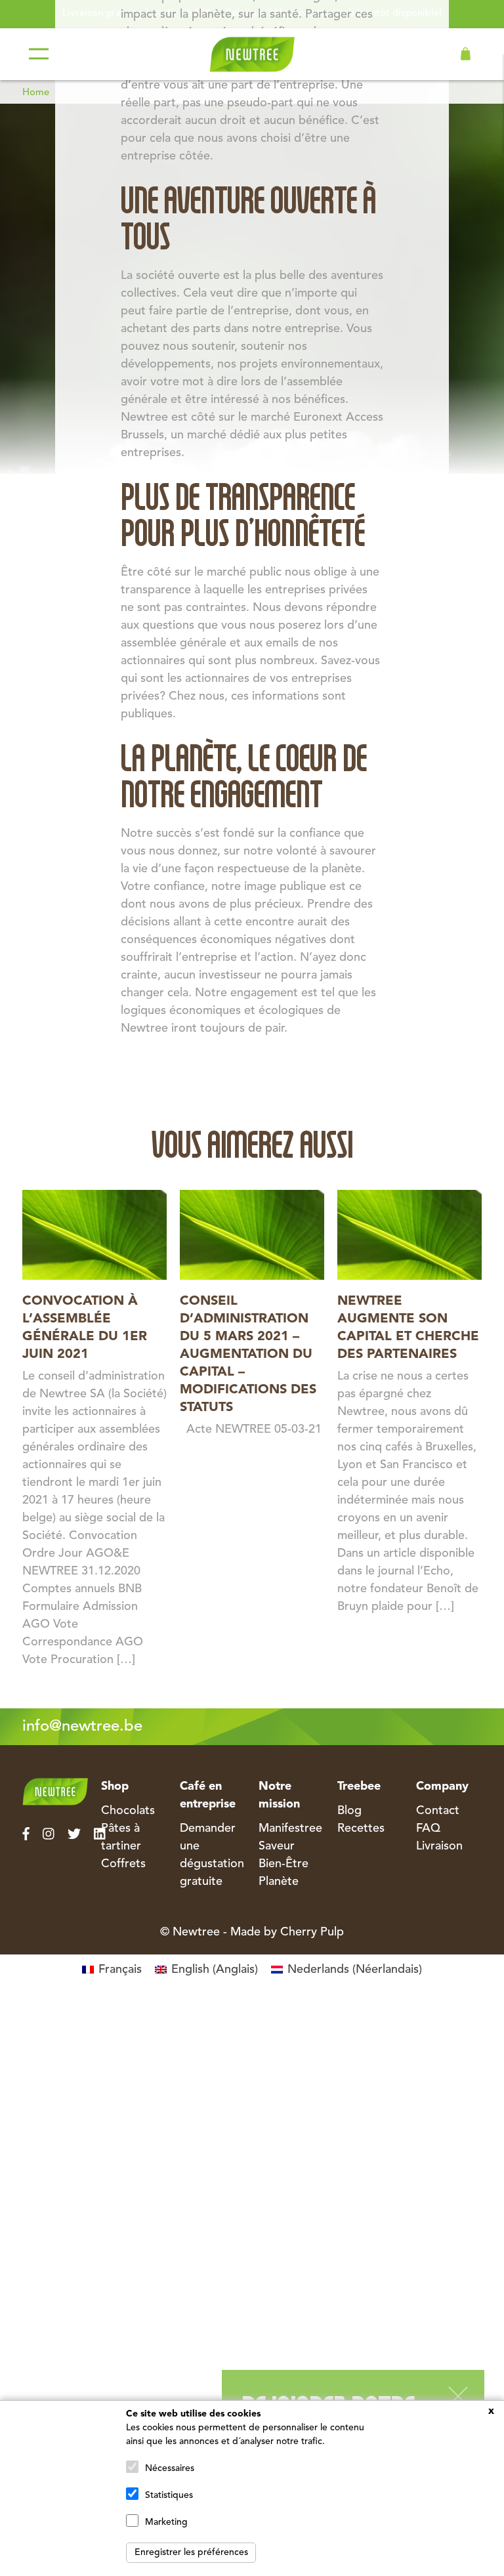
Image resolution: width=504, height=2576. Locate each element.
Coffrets (123, 1864)
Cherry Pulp (312, 1932)
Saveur (277, 1846)
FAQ (428, 1828)
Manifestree (290, 1828)
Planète (279, 1882)
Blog (349, 1811)
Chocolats (128, 1811)
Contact (438, 1811)
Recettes (361, 1828)
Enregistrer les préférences (191, 2552)
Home (36, 93)
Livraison (439, 1846)
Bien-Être (283, 1864)
